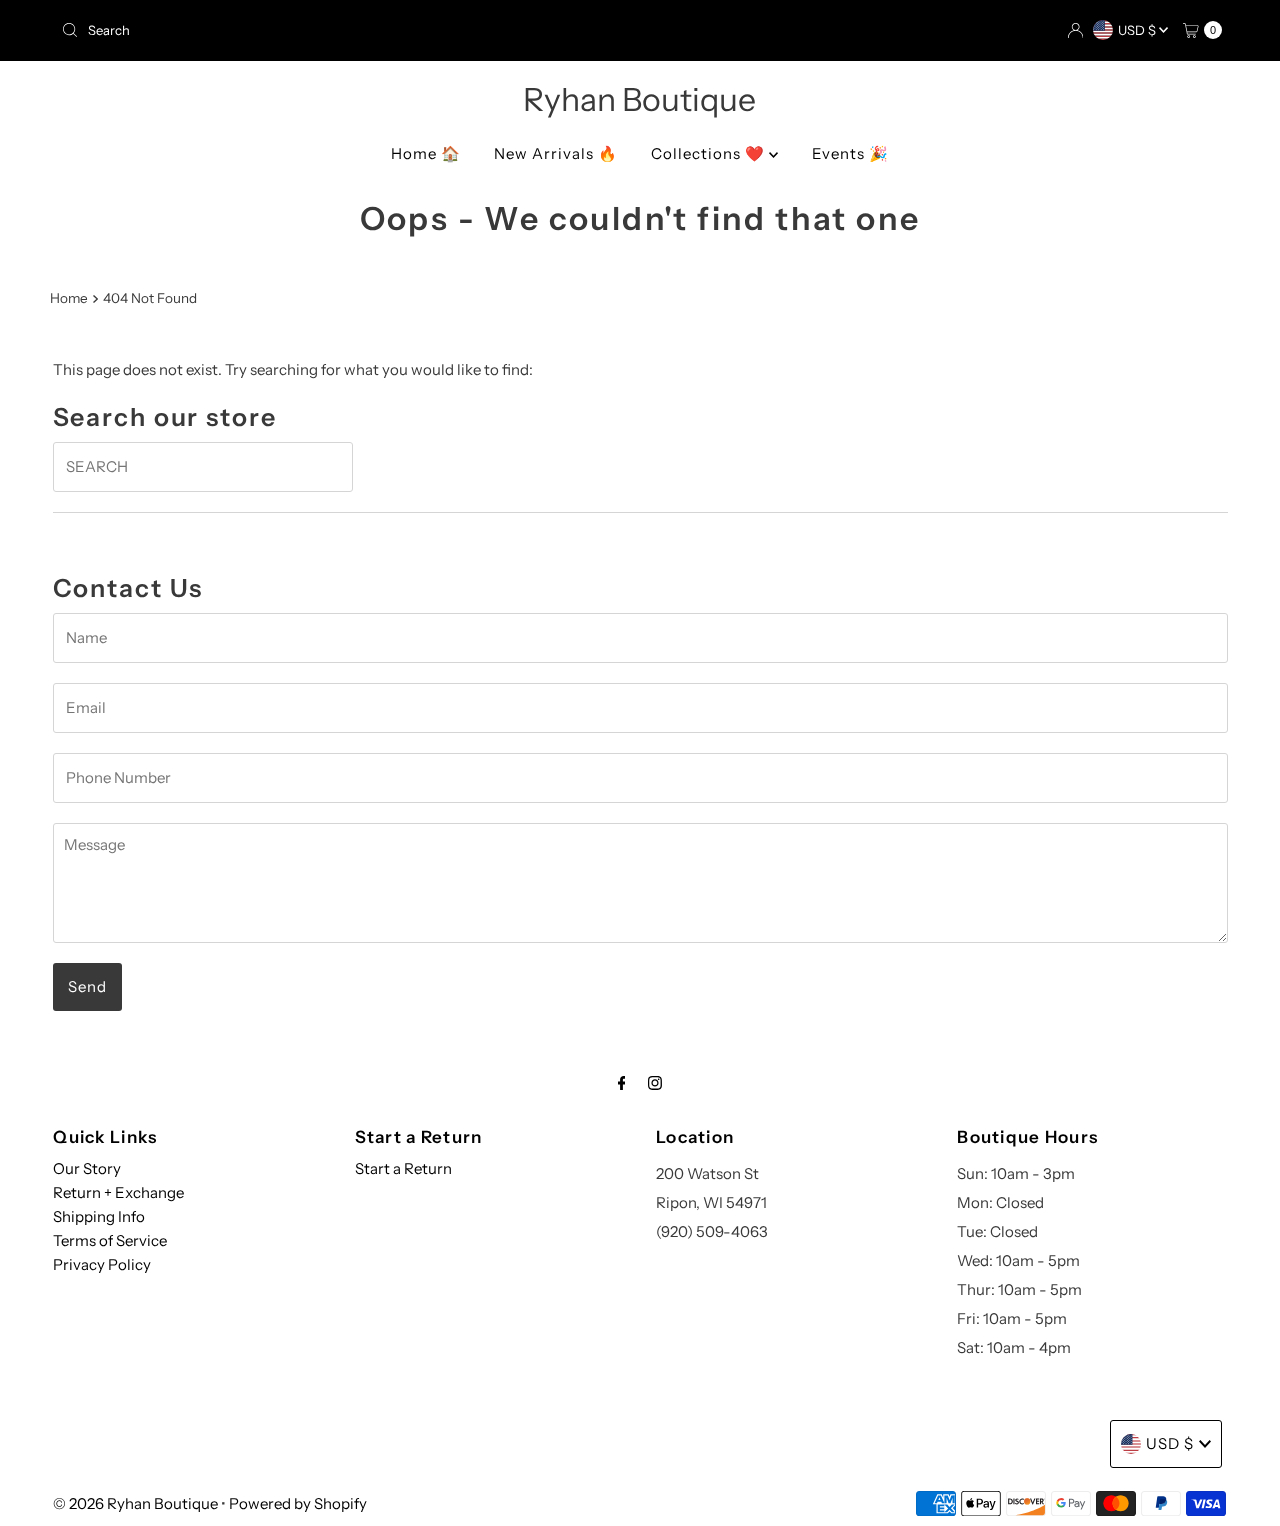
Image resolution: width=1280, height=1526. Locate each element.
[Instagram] (655, 1083)
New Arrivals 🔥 (556, 153)
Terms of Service (110, 1240)
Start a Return (403, 1168)
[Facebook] (622, 1083)
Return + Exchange (118, 1192)
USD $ (1138, 30)
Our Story (87, 1168)
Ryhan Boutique (639, 99)
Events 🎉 (850, 153)
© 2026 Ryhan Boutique (135, 1503)
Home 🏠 (426, 153)
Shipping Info (99, 1216)
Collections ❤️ (710, 153)
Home (69, 298)
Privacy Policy (102, 1264)
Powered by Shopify (298, 1503)
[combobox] (342, 30)
